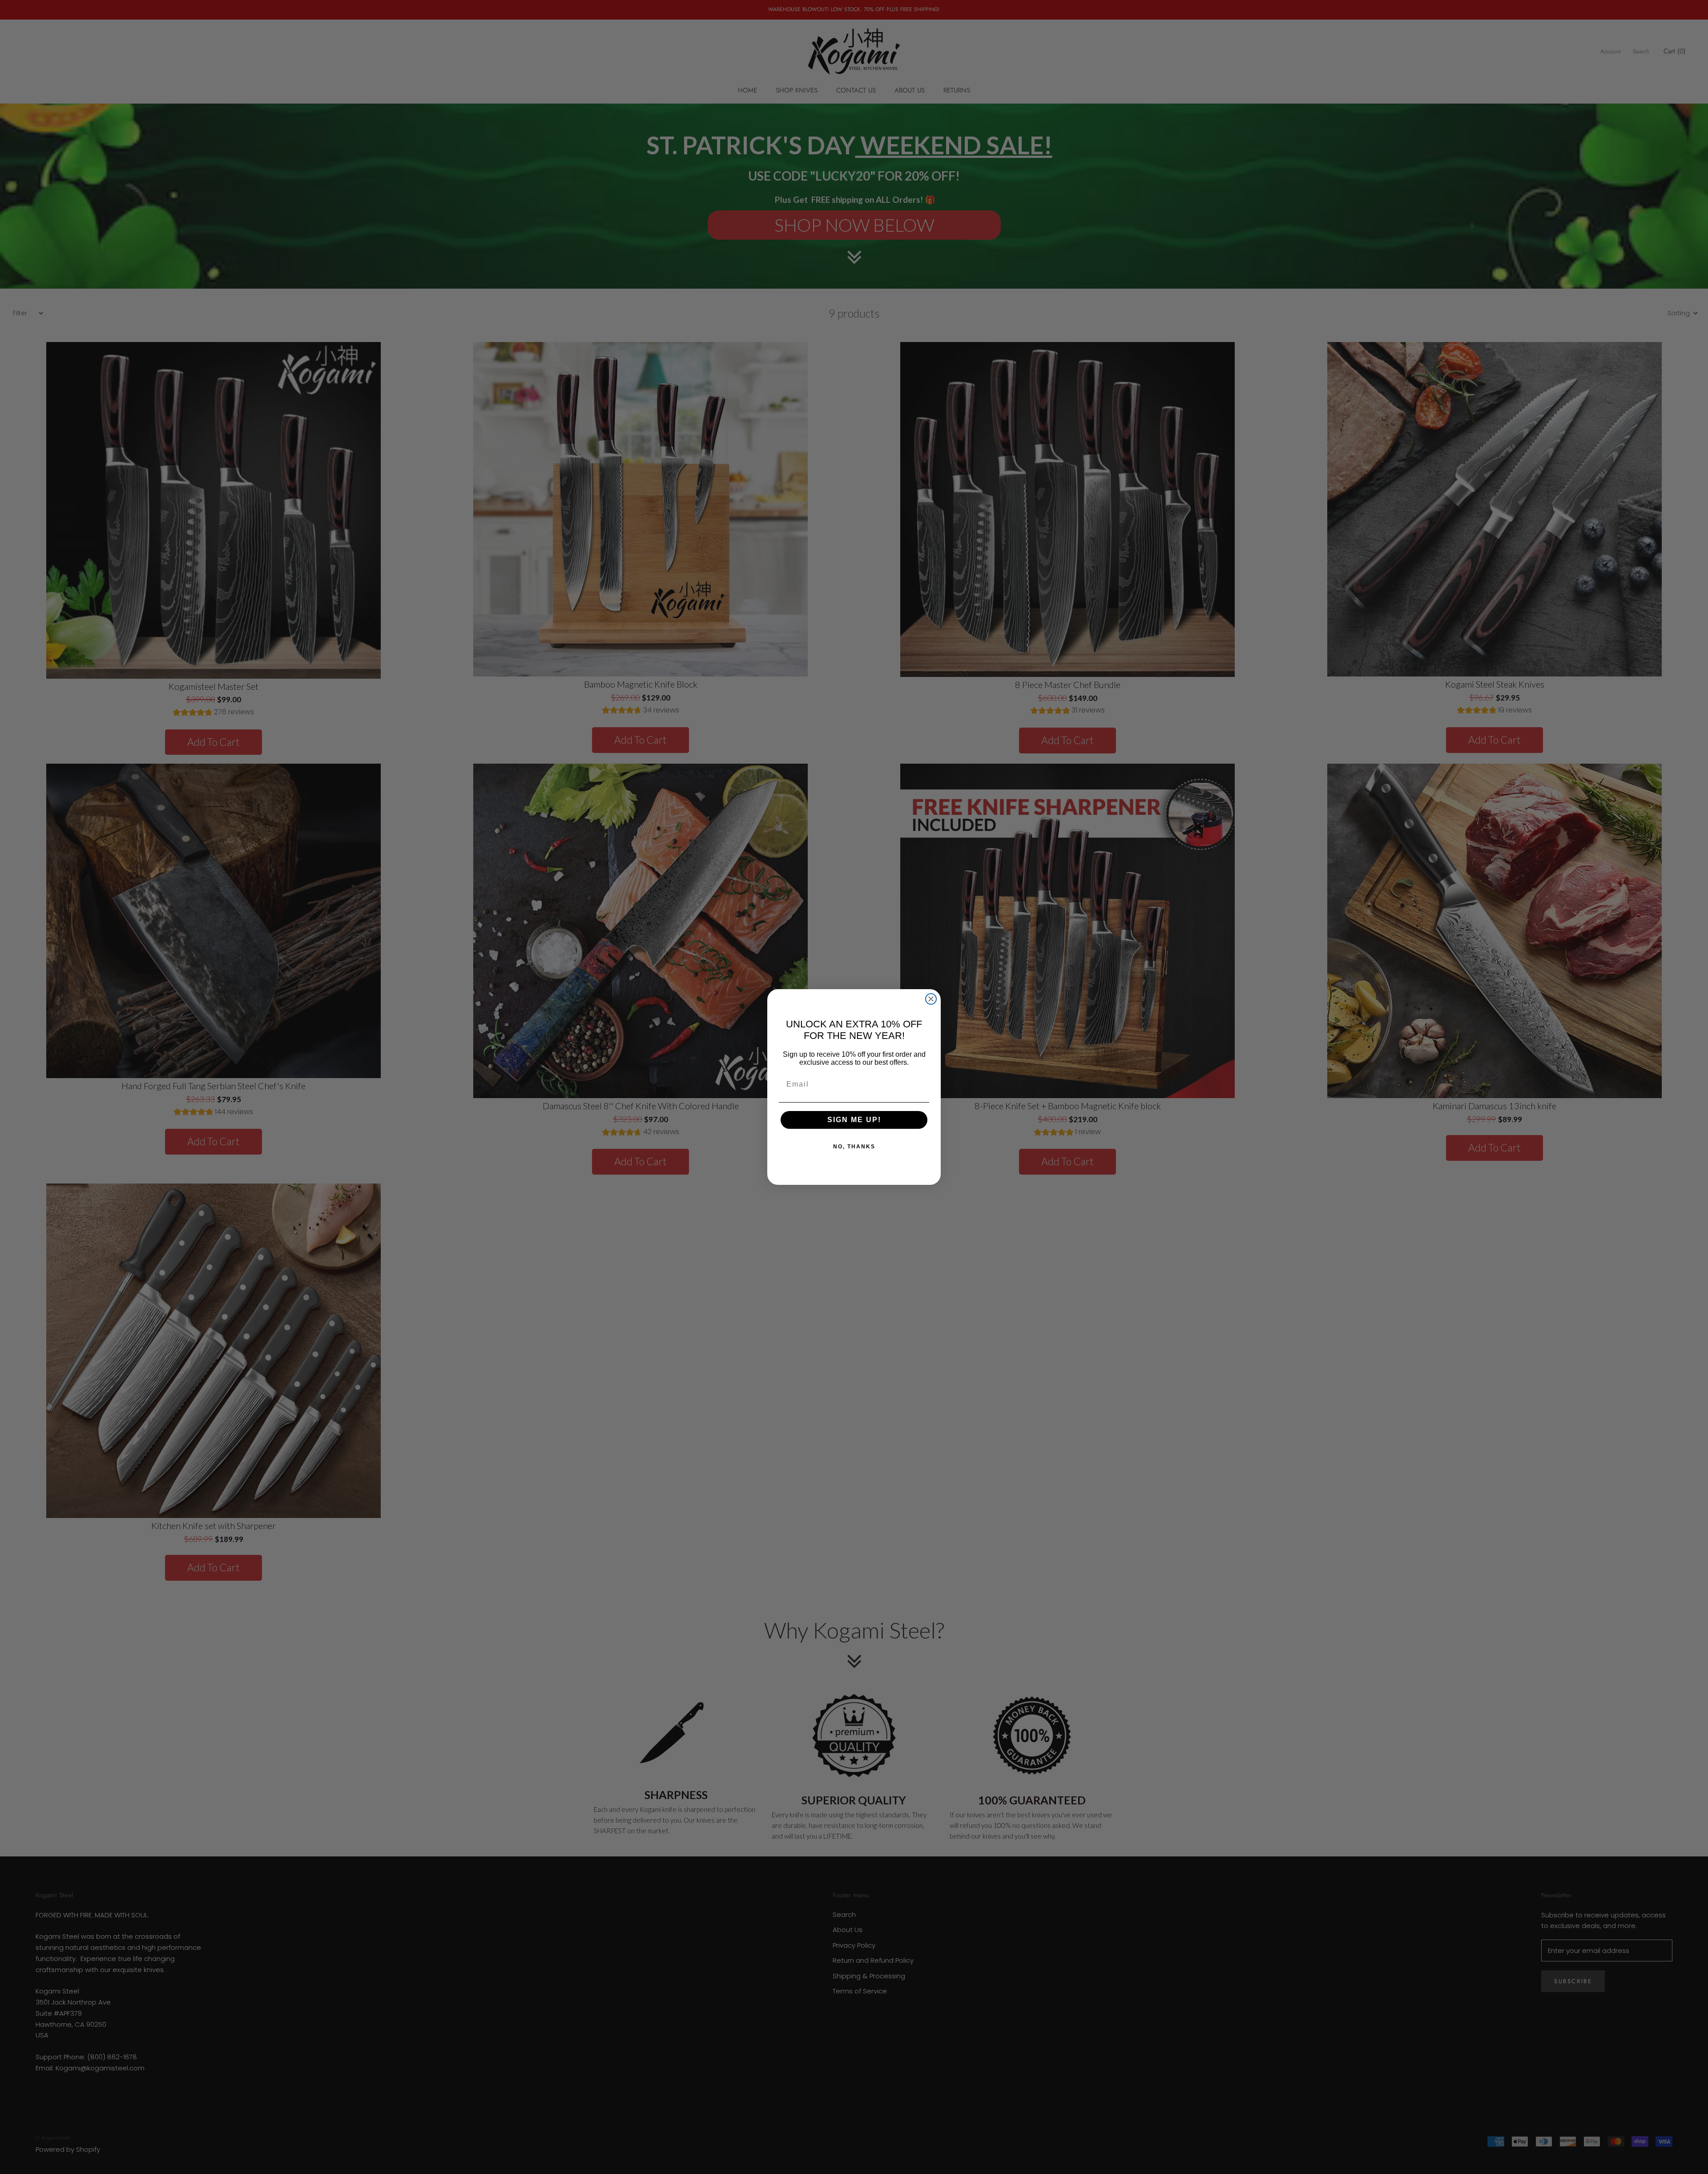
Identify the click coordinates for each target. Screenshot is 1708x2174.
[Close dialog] (931, 999)
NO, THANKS (854, 1147)
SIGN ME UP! (854, 1120)
